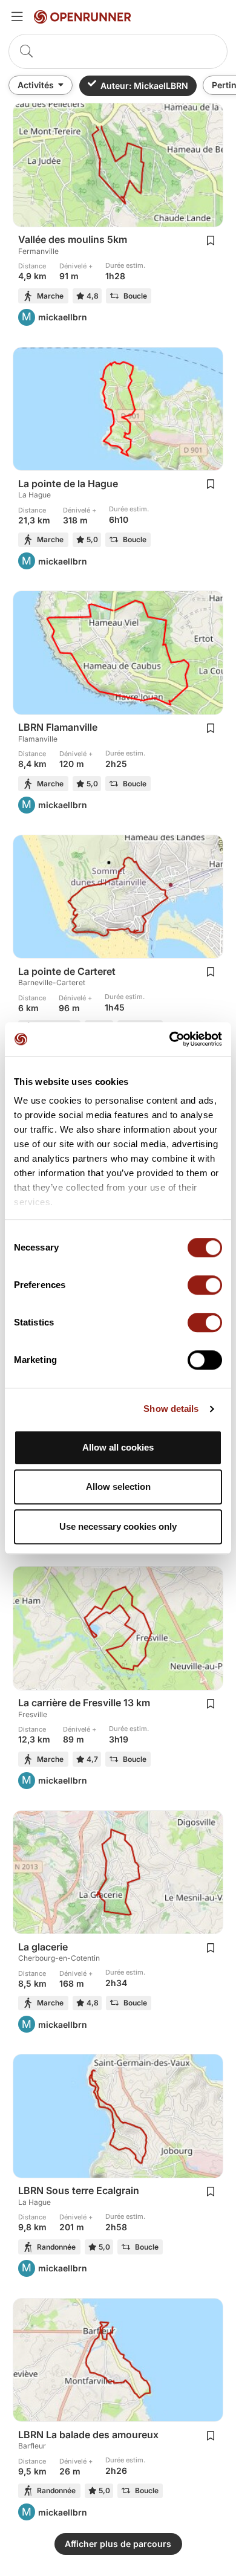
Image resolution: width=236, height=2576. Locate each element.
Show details (171, 1409)
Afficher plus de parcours (118, 2544)
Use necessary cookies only (118, 1526)
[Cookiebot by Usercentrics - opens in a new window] (170, 1039)
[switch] (205, 1285)
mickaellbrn (63, 317)
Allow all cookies (118, 1447)
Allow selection (118, 1487)
